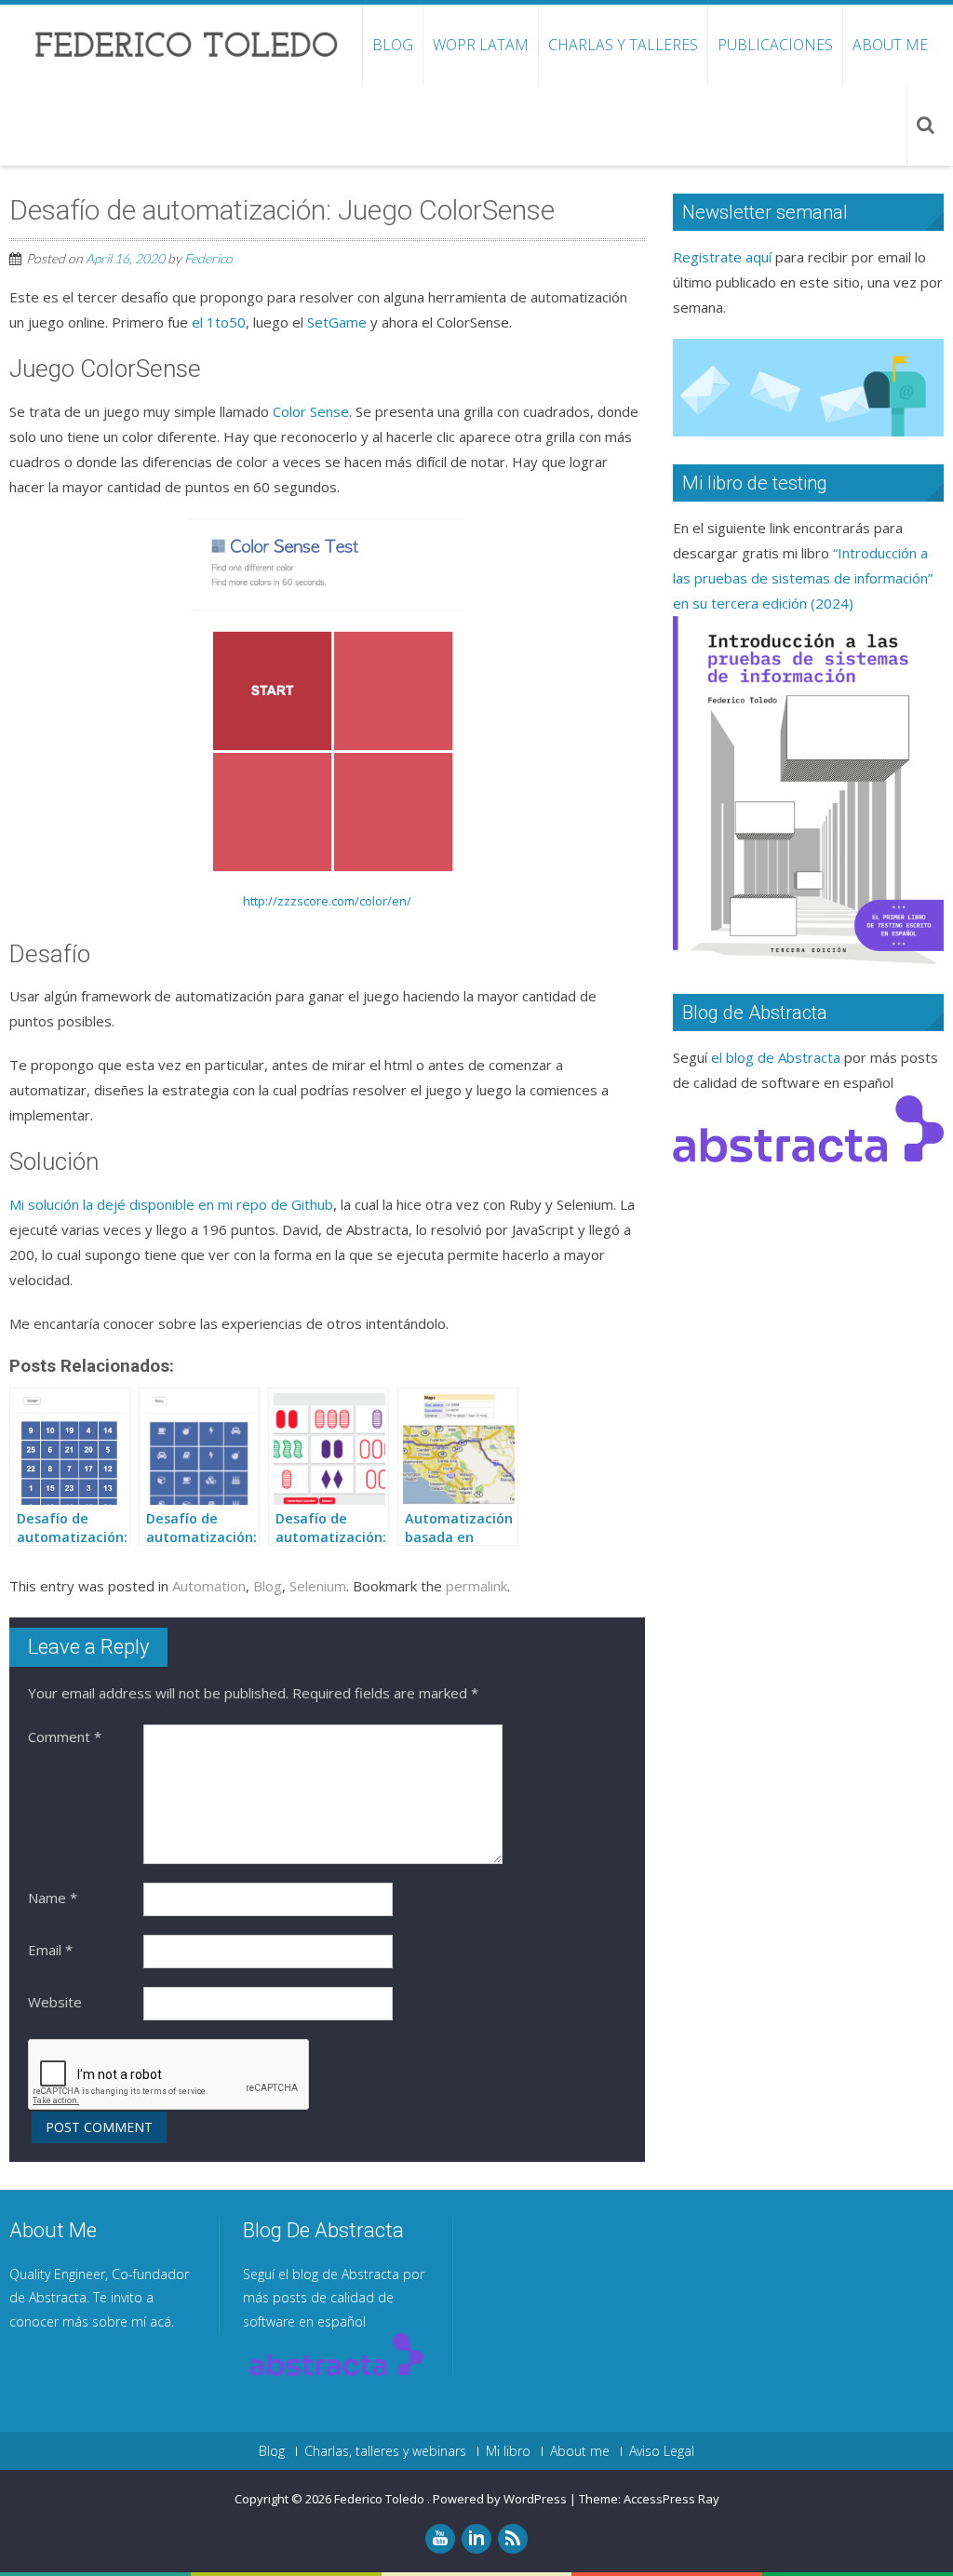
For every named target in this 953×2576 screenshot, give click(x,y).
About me (890, 45)
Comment (65, 1737)
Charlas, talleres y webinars (385, 2451)
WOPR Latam (481, 45)
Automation (209, 1586)
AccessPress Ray (671, 2499)
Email (50, 1950)
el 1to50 (219, 322)
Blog (393, 45)
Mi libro (508, 2451)
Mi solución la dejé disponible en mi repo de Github (171, 1204)
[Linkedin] (476, 2539)
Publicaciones (775, 45)
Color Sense (311, 411)
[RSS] (513, 2539)
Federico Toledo (381, 2499)
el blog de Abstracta (776, 1057)
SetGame (337, 322)
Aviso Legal (662, 2451)
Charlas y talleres (623, 45)
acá (161, 2321)
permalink (476, 1586)
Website (55, 2002)
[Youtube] (440, 2539)
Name (53, 1898)
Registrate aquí (722, 257)
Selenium (318, 1586)
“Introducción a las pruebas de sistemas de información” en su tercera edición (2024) (803, 578)
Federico (208, 258)
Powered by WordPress (500, 2499)
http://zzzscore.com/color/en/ (327, 901)
